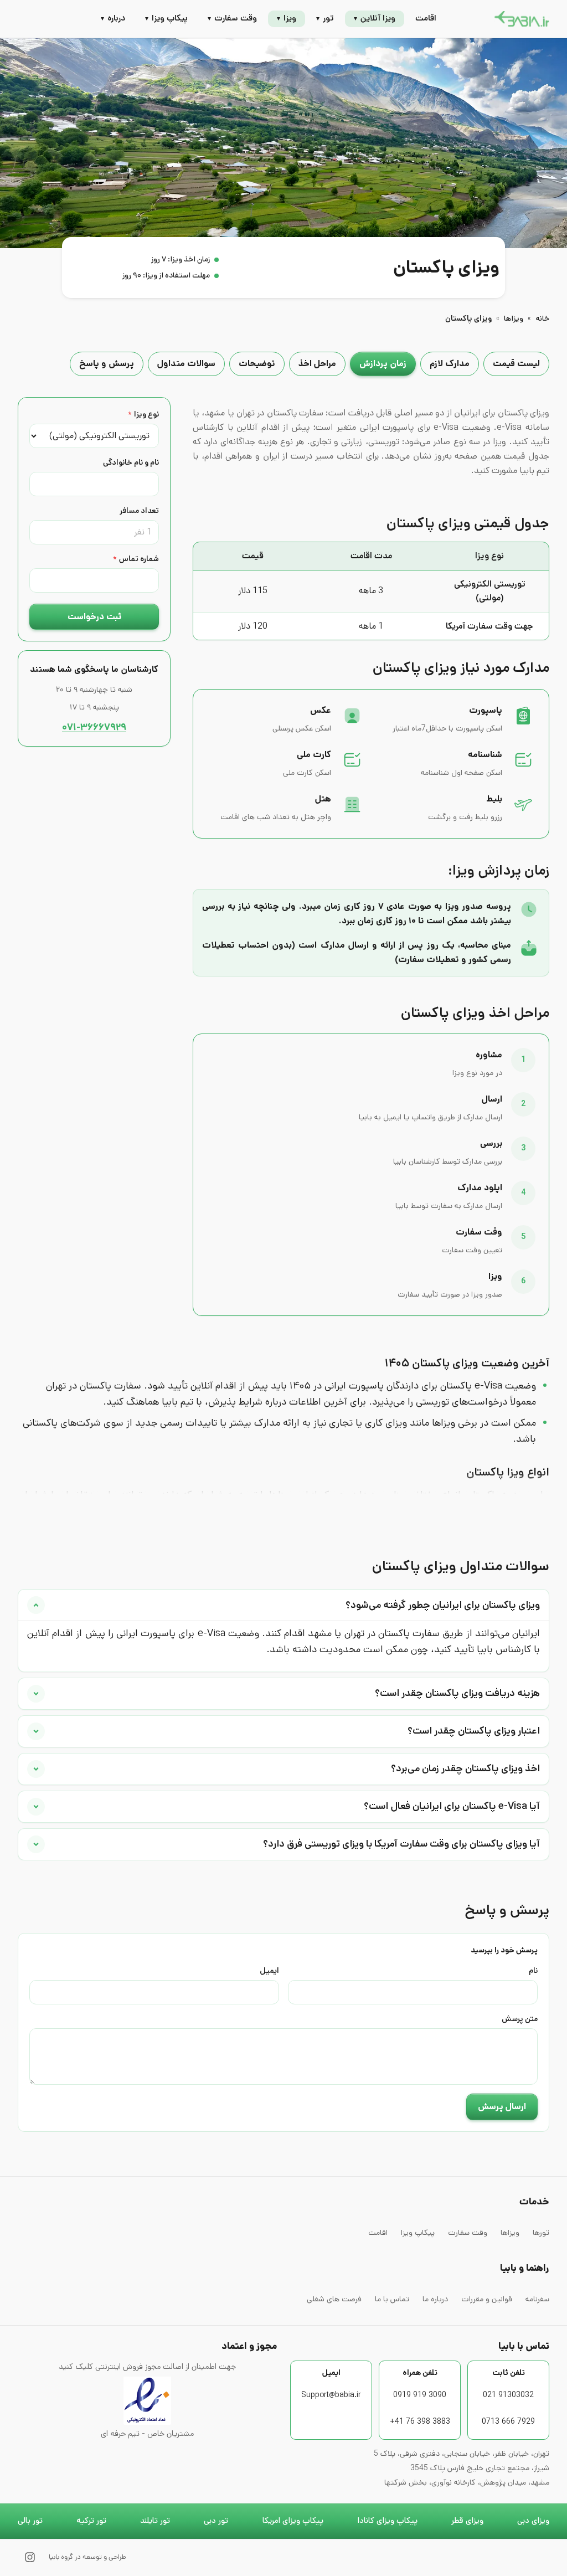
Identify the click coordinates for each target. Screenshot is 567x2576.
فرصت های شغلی (334, 2299)
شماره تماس (136, 559)
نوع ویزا (143, 414)
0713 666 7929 (508, 2421)
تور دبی (216, 2521)
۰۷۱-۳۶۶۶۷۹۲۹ (94, 727)
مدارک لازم (450, 364)
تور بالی (30, 2521)
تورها (541, 2233)
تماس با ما (392, 2299)
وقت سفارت (468, 2233)
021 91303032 (508, 2395)
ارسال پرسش (502, 2107)
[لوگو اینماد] (147, 2400)
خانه (542, 318)
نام (533, 1971)
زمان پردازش (383, 364)
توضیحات (257, 364)
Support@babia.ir (331, 2395)
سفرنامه (537, 2299)
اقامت (426, 18)
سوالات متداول (186, 364)
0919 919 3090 (420, 2395)
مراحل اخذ (317, 364)
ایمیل (269, 1971)
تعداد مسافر (139, 511)
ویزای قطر (467, 2521)
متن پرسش (520, 2019)
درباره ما (435, 2299)
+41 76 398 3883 (420, 2421)
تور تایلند (155, 2521)
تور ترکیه (91, 2521)
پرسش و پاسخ (107, 364)
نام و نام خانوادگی (131, 462)
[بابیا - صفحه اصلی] (522, 19)
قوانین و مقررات (487, 2299)
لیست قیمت (516, 364)
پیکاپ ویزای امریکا (293, 2521)
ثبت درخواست (94, 617)
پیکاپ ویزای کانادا (387, 2521)
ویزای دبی (533, 2521)
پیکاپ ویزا (418, 2233)
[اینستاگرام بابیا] (30, 2557)
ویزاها (514, 318)
